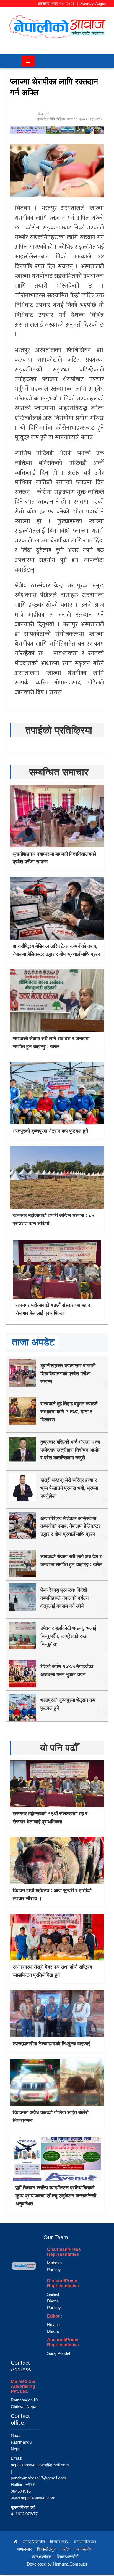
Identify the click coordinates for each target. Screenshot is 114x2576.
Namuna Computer (70, 2564)
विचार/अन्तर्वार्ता (68, 2557)
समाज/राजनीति (34, 2542)
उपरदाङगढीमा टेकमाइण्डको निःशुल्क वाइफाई (51, 2044)
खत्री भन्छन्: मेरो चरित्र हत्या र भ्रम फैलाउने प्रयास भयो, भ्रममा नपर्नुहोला (69, 1488)
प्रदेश (66, 2549)
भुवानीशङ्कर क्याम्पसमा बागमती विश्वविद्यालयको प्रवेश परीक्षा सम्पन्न (68, 1374)
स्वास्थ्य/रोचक (42, 2557)
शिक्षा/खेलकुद (47, 2549)
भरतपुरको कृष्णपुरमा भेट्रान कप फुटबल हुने (50, 1131)
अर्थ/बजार (24, 2549)
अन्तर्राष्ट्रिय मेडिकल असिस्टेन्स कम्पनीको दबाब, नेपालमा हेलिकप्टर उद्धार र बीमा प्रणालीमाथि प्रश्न (70, 1526)
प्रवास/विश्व (84, 2549)
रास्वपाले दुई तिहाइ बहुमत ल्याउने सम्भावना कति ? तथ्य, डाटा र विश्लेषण (69, 1412)
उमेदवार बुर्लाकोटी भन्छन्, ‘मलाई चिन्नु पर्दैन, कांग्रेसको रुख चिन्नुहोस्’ (68, 1636)
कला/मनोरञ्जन (85, 2542)
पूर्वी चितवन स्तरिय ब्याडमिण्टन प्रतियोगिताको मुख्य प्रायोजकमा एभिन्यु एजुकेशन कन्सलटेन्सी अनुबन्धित (56, 2196)
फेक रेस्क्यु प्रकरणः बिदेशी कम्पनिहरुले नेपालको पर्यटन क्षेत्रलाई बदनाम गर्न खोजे (64, 1598)
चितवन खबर (59, 2542)
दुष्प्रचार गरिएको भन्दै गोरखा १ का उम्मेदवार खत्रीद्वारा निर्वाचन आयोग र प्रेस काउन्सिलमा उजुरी (70, 1450)
